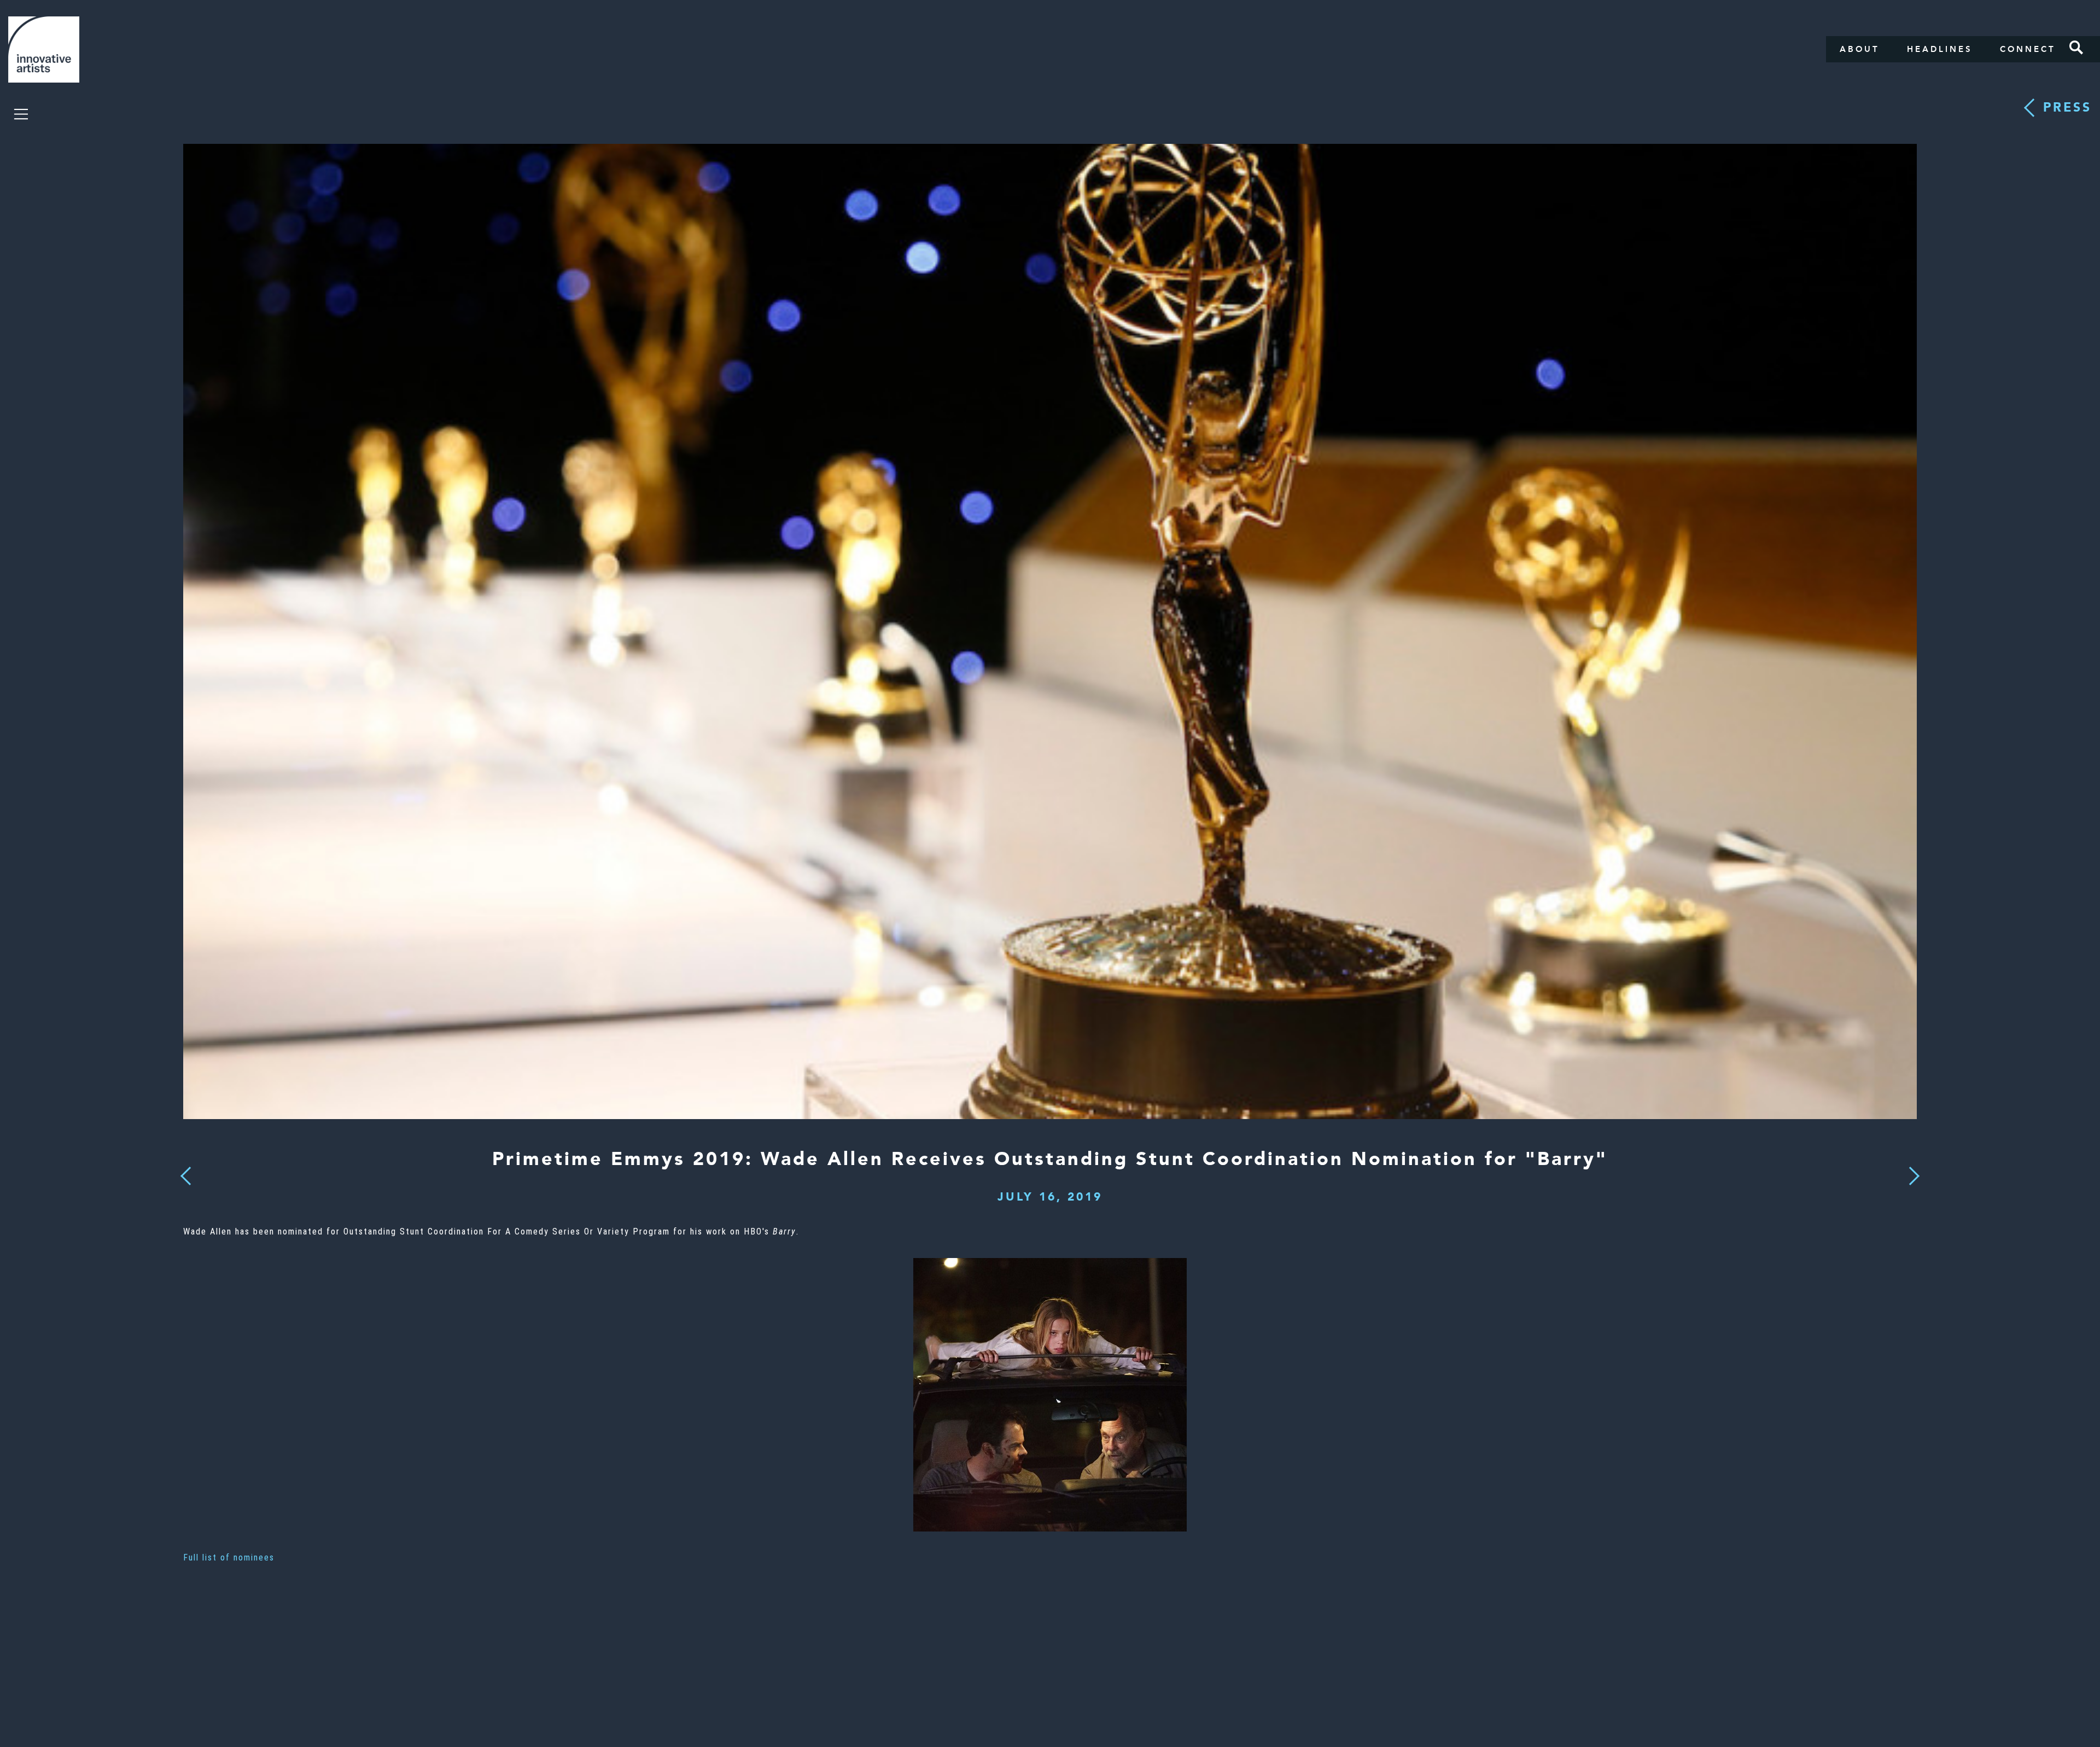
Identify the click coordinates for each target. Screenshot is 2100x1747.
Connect (2028, 49)
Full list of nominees (229, 1557)
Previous (186, 1173)
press (2067, 107)
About (1860, 49)
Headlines (1940, 49)
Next (1911, 1169)
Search (2076, 48)
